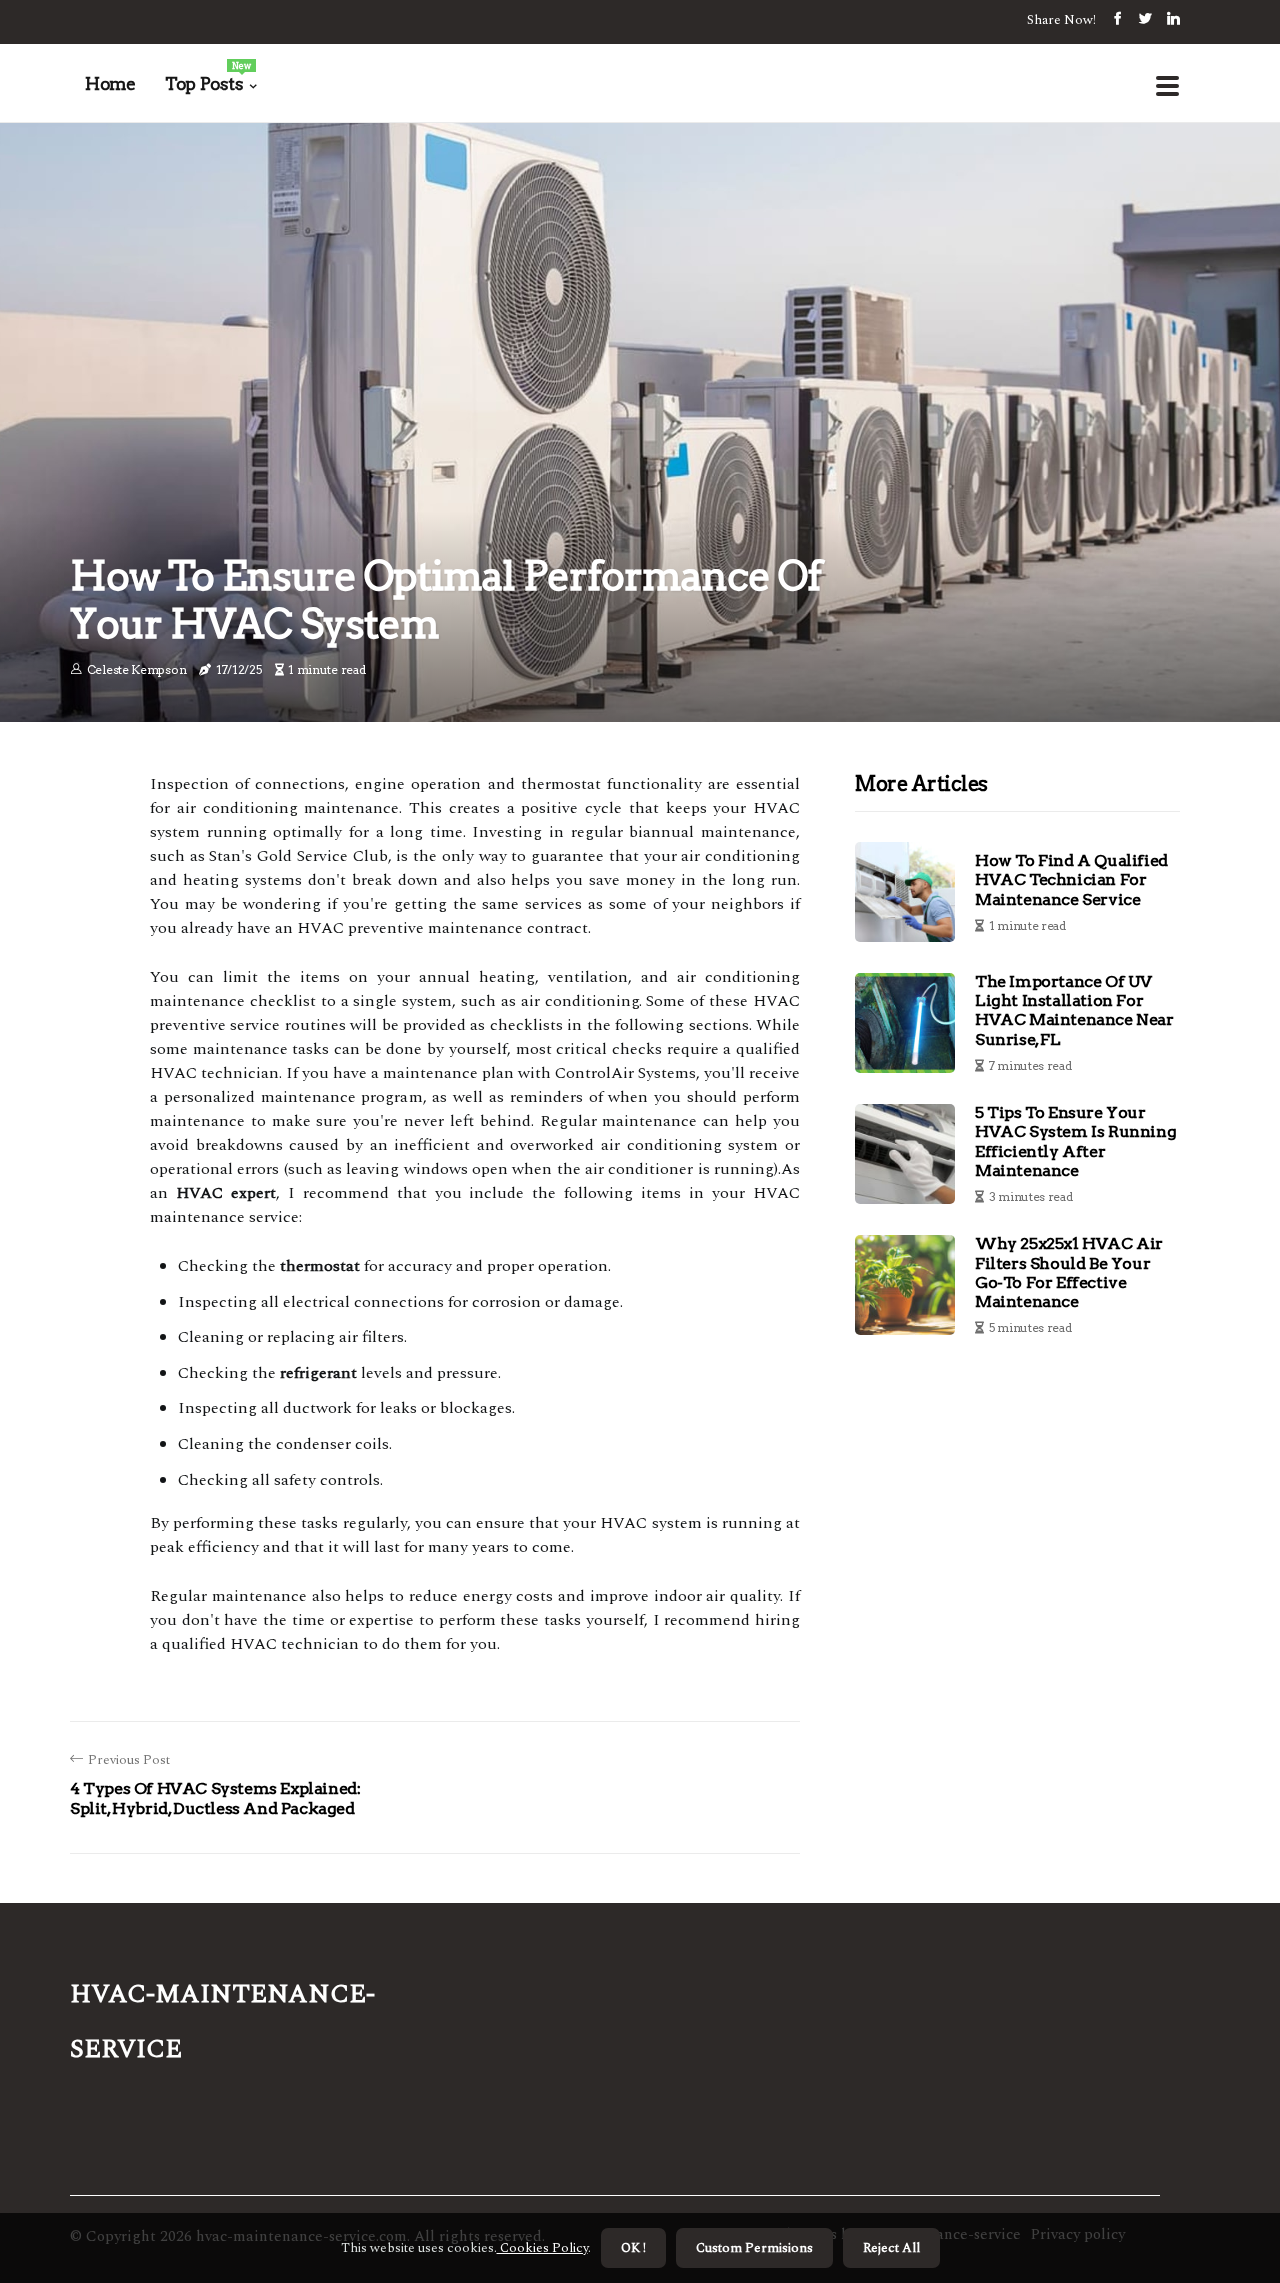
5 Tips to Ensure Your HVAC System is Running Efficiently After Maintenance (1075, 1141)
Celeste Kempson (137, 669)
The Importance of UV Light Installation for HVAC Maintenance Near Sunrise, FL (1074, 1010)
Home (110, 84)
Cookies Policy (542, 2248)
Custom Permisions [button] (754, 2248)
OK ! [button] (633, 2248)
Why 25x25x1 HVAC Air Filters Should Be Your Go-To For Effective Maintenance (1069, 1272)
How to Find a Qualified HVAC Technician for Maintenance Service (1071, 879)
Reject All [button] (891, 2248)
